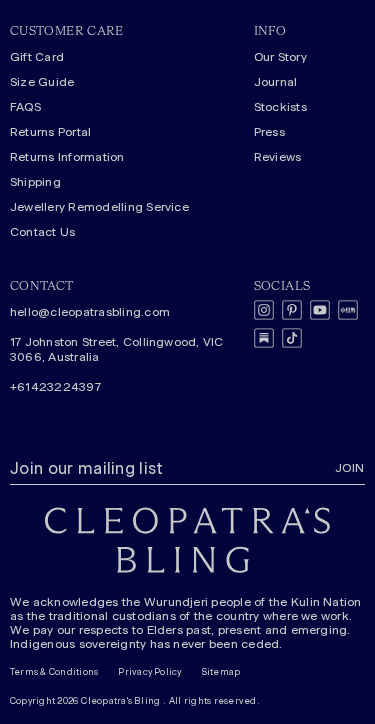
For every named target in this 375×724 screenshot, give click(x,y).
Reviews (278, 157)
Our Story (280, 57)
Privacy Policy (149, 672)
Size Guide (42, 82)
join (350, 468)
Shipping (35, 182)
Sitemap (221, 672)
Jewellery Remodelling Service (99, 207)
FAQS (25, 107)
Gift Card (37, 57)
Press (269, 132)
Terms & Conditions (54, 672)
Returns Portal (50, 132)
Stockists (280, 107)
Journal (276, 82)
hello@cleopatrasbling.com (90, 312)
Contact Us (42, 232)
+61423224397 (55, 387)
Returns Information (67, 157)
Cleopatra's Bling (120, 701)
